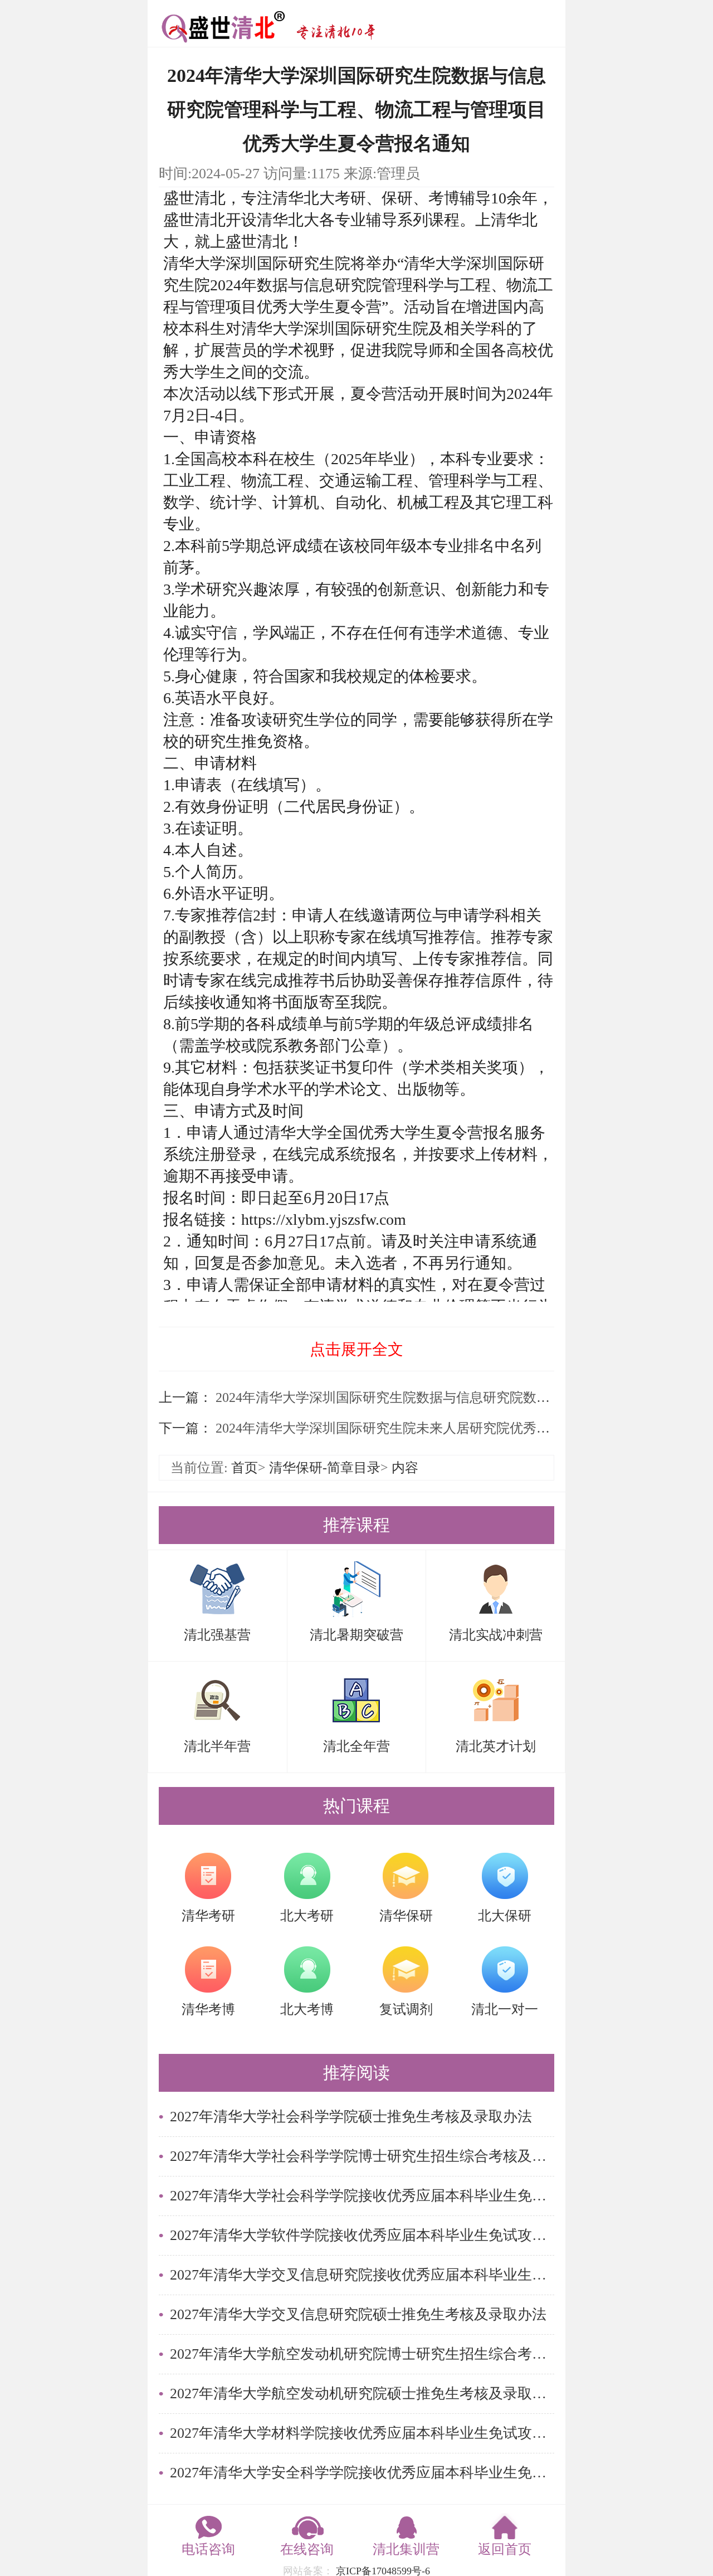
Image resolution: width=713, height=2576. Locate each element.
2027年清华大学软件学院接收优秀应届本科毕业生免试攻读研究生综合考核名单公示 (362, 2235)
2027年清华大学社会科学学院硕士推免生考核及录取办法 (351, 2117)
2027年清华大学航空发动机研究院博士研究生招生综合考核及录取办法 (362, 2354)
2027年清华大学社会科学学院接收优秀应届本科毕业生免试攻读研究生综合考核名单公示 (362, 2196)
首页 (245, 1468)
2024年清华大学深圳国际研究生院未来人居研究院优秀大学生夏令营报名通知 (441, 1428)
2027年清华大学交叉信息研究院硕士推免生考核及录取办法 (358, 2314)
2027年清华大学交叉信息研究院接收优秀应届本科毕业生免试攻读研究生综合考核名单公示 (362, 2275)
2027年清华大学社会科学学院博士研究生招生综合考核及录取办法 (362, 2156)
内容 (405, 1468)
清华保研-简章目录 (325, 1468)
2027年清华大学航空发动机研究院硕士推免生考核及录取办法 (362, 2394)
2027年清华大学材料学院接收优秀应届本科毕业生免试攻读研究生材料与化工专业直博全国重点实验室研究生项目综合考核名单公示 (362, 2433)
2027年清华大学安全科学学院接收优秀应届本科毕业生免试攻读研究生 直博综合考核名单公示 (362, 2473)
